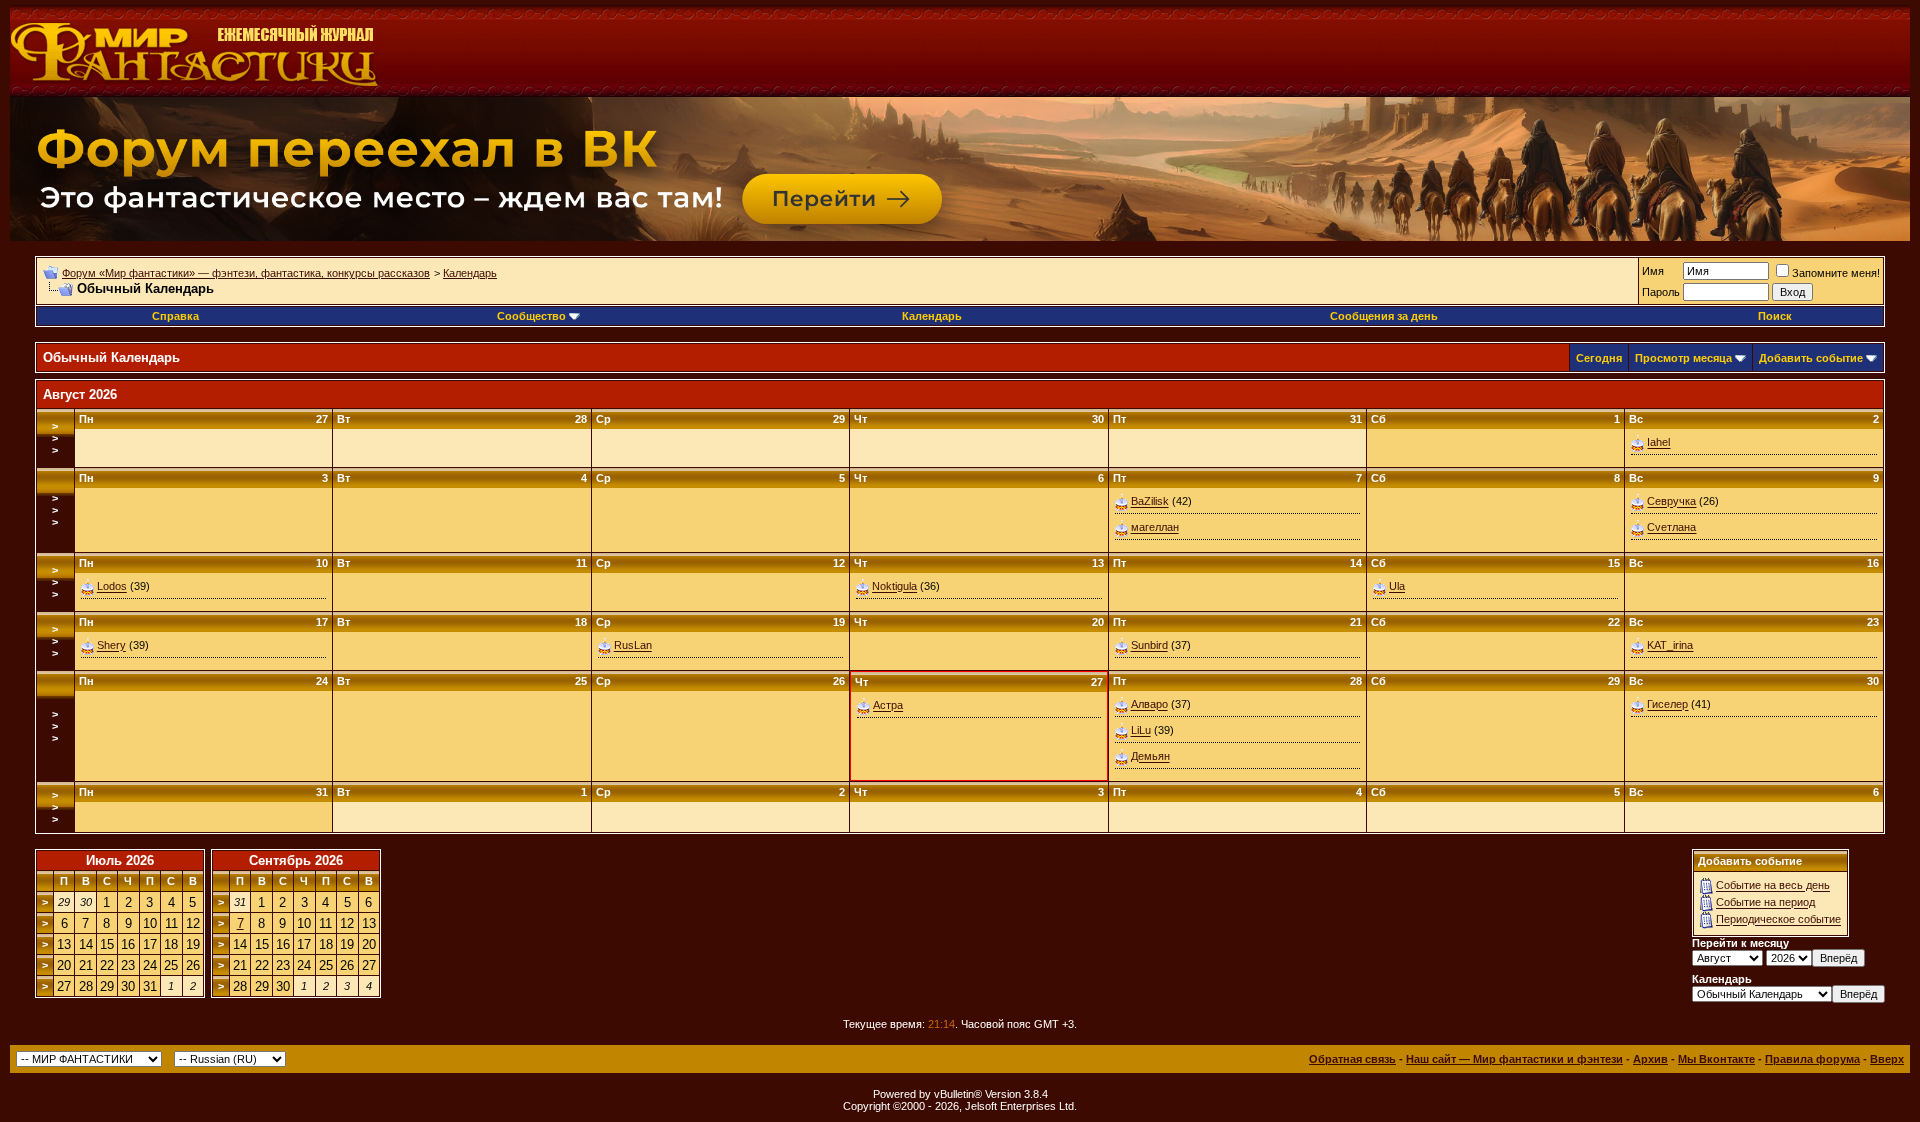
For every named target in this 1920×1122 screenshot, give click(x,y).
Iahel (1658, 443)
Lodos (112, 587)
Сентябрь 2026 (296, 860)
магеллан (1155, 528)
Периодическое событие (1778, 920)
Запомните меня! (1836, 273)
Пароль (1661, 292)
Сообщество (531, 316)
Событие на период (1765, 903)
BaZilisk (1150, 502)
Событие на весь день (1773, 886)
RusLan (633, 646)
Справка (175, 316)
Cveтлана (1671, 528)
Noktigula (894, 587)
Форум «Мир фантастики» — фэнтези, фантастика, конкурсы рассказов (246, 273)
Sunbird (1149, 646)
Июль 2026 (120, 860)
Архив (1650, 1059)
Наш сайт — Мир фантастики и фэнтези (1514, 1059)
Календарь (470, 273)
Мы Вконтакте (1716, 1059)
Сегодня (1599, 358)
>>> (55, 438)
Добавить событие (1811, 358)
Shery (111, 646)
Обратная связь (1352, 1059)
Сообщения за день (1384, 316)
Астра (888, 706)
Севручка (1671, 502)
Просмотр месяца (1683, 358)
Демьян (1150, 757)
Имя (1653, 271)
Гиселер (1667, 705)
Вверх (1887, 1059)
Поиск (1775, 316)
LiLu (1141, 731)
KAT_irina (1670, 646)
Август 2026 (80, 394)
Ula (1397, 587)
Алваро (1149, 705)
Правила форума (1812, 1059)
